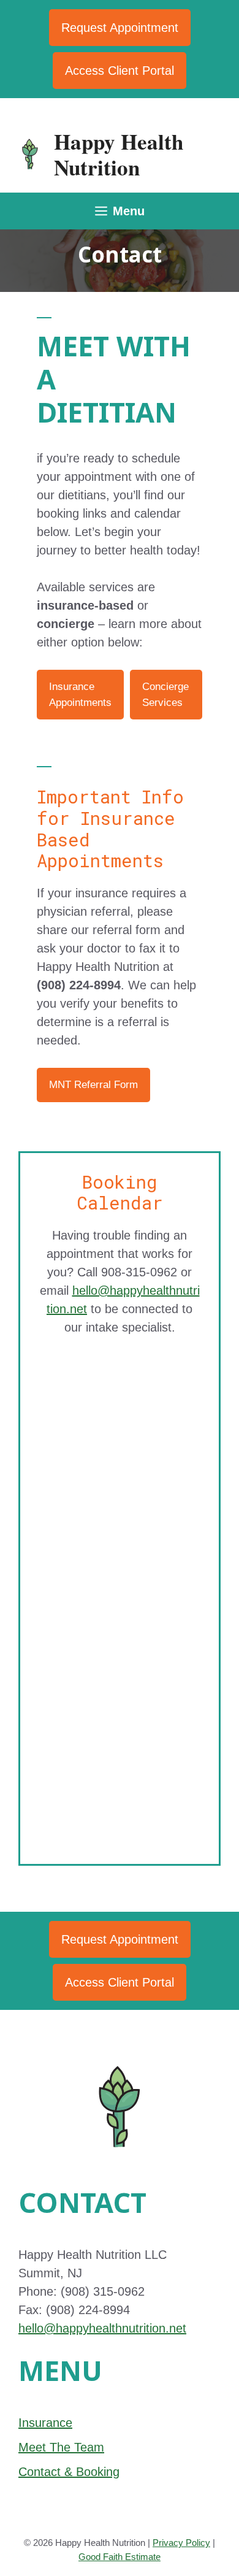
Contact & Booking (69, 2472)
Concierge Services (165, 695)
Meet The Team (61, 2447)
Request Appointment (120, 28)
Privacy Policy (181, 2543)
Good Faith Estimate (120, 2557)
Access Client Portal (120, 71)
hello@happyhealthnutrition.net (102, 2328)
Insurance (45, 2423)
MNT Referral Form (93, 1085)
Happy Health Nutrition (119, 154)
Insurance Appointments (80, 695)
